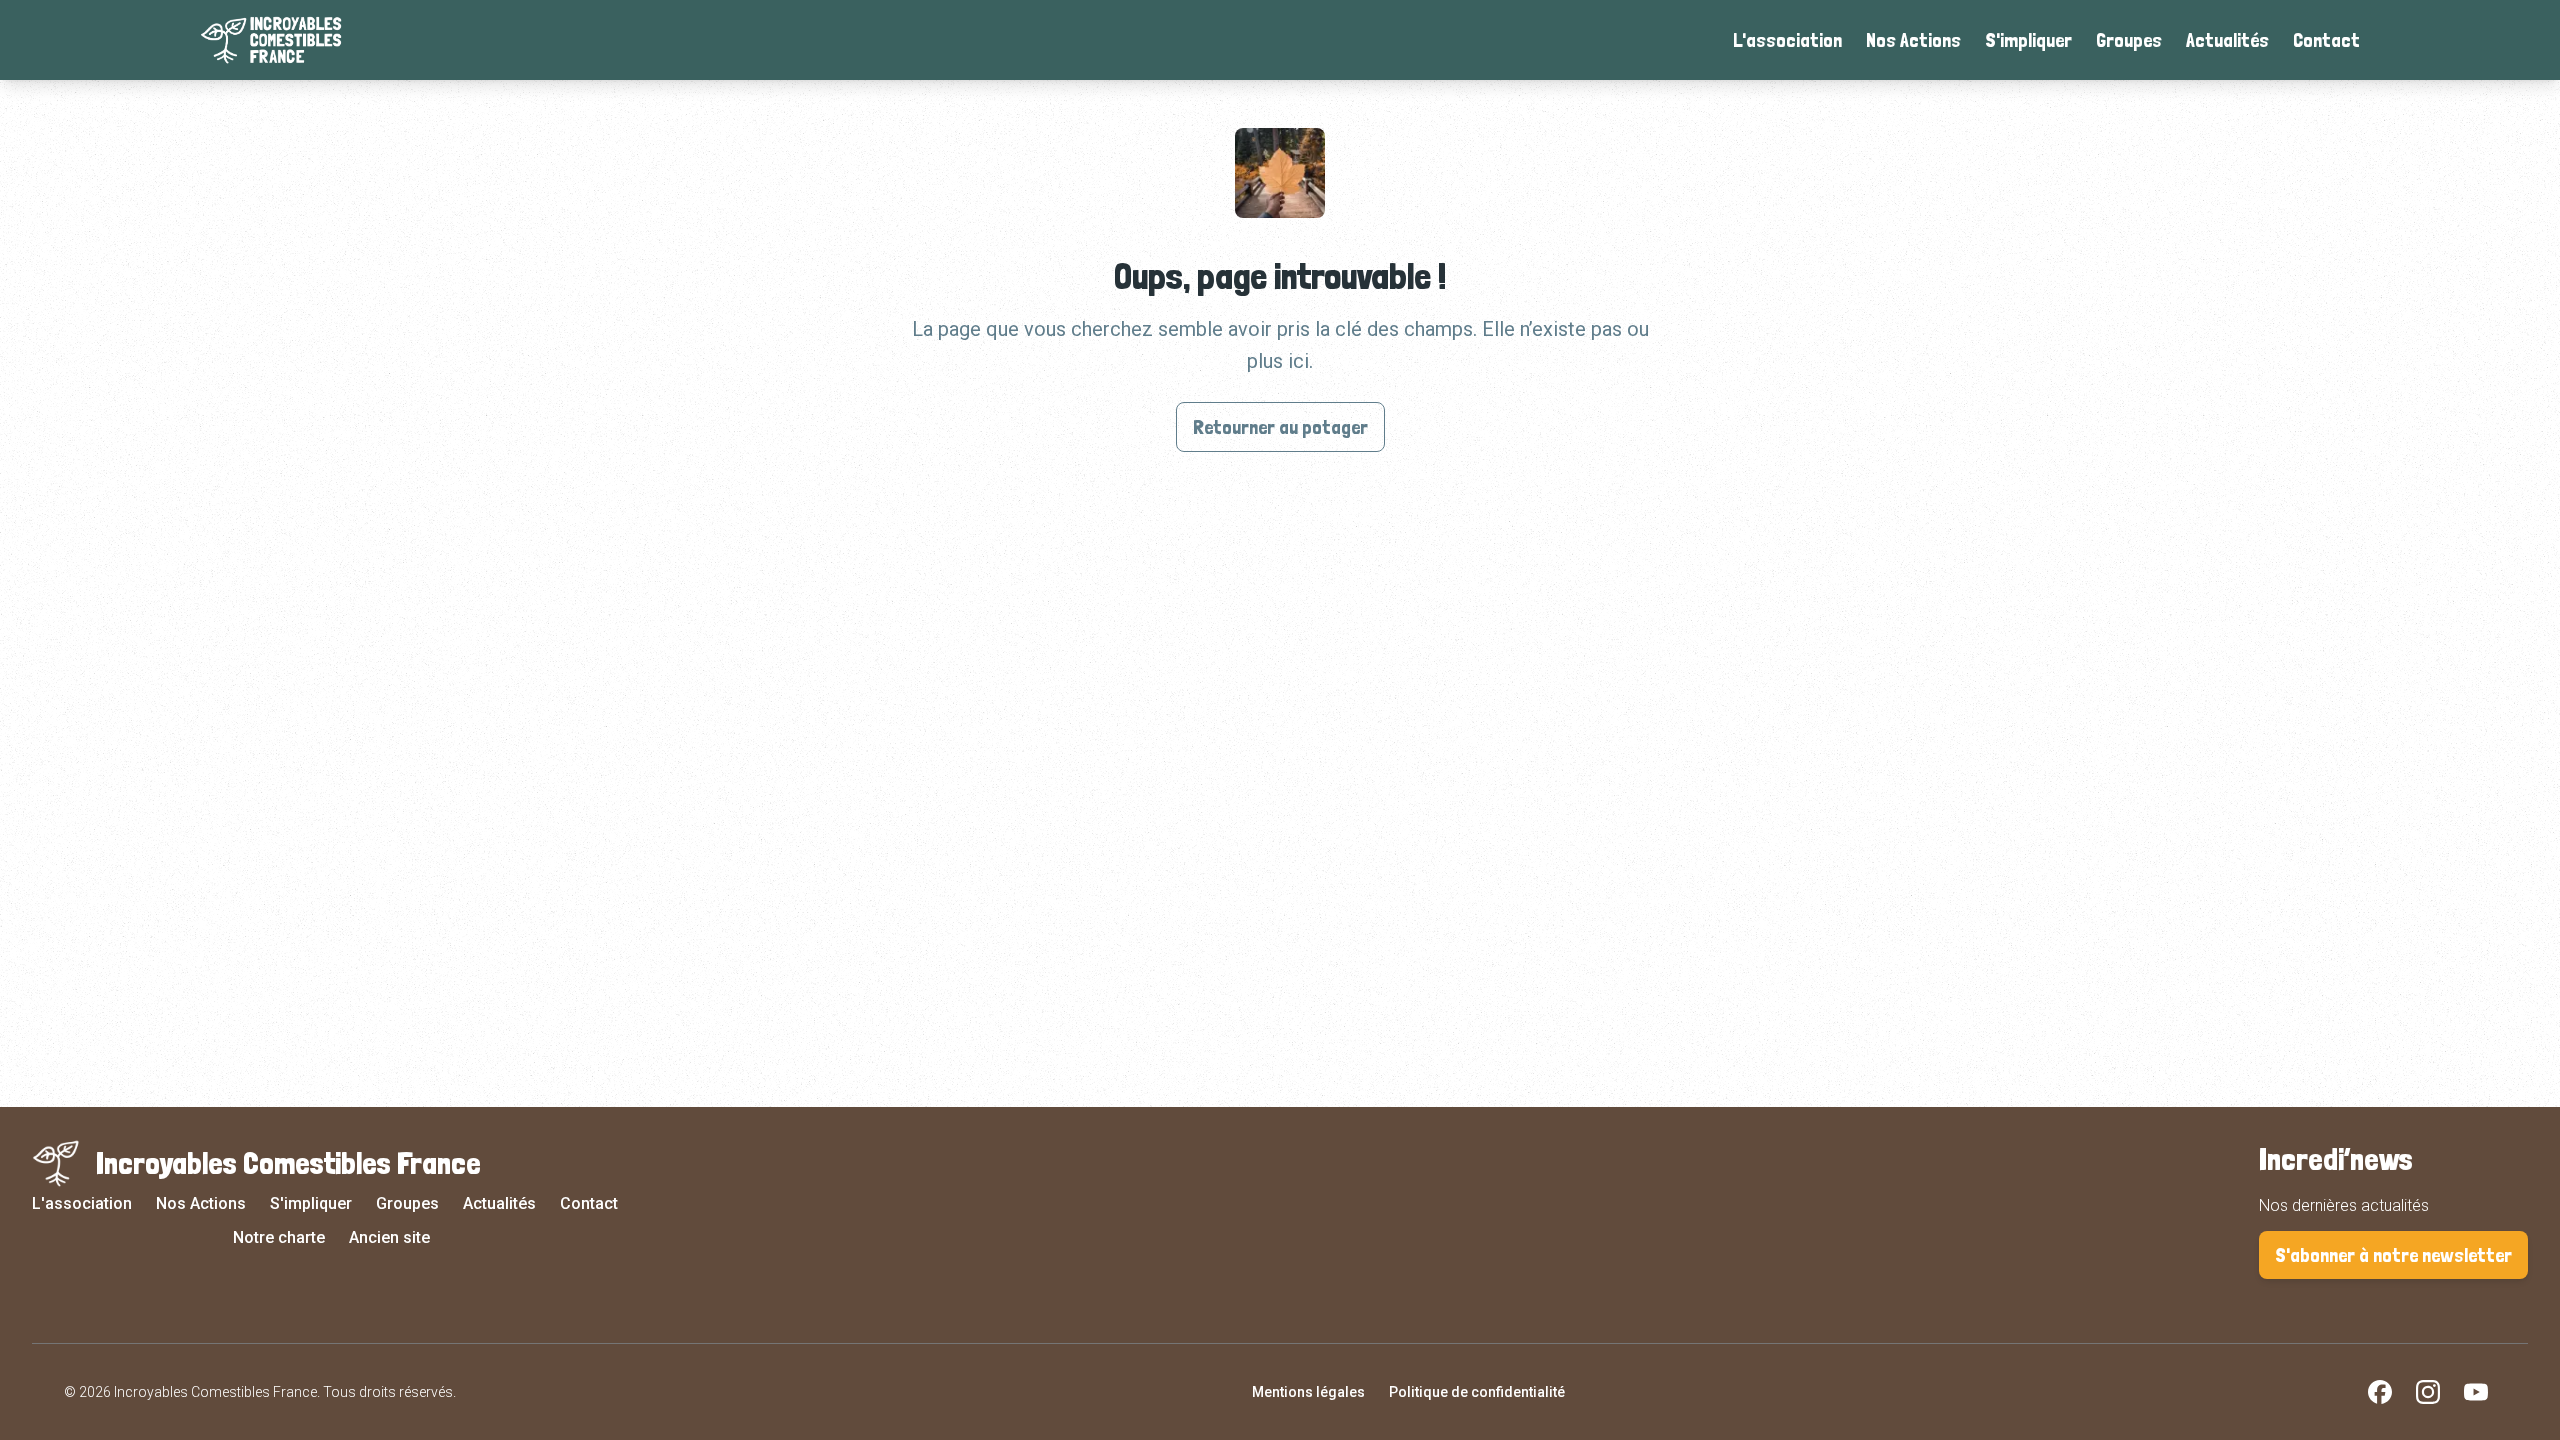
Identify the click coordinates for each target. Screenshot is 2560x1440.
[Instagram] (2428, 1392)
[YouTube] (2476, 1392)
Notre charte (279, 1237)
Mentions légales (1308, 1392)
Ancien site (389, 1237)
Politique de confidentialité (1477, 1392)
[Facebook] (2380, 1392)
